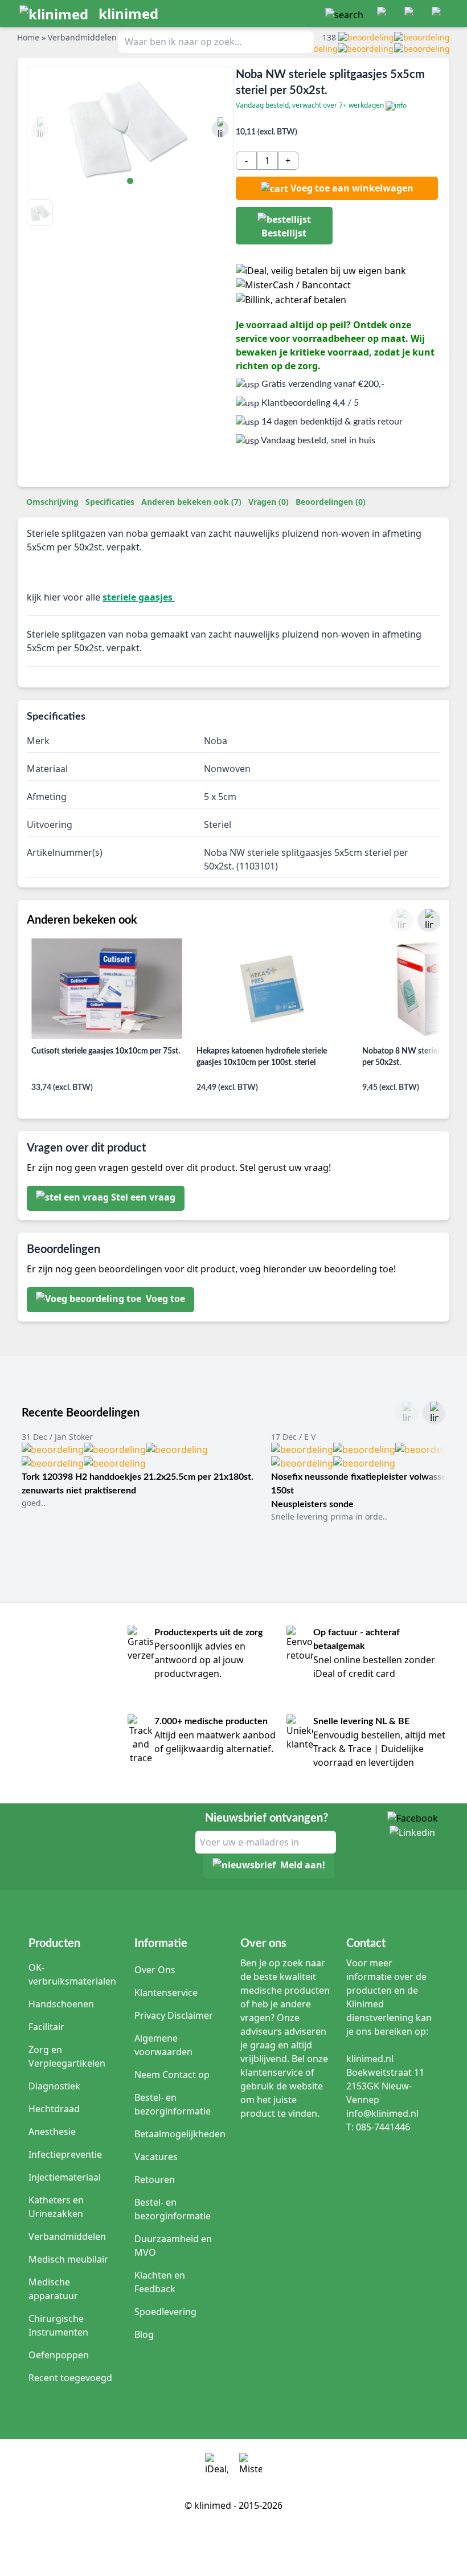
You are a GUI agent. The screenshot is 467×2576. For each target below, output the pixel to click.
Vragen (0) (269, 502)
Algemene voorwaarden (163, 2045)
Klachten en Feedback (160, 2282)
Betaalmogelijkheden (180, 2134)
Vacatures (156, 2157)
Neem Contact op (172, 2075)
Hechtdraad (54, 2109)
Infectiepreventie (65, 2154)
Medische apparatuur (53, 2289)
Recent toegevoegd (70, 2378)
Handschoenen (61, 2004)
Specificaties (110, 502)
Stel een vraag (143, 1197)
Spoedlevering (165, 2312)
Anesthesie (52, 2132)
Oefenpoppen (59, 2355)
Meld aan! (303, 1865)
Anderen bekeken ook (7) (191, 502)
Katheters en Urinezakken (56, 2207)
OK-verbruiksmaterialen (72, 1974)
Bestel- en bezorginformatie (173, 2104)
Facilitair (46, 2027)
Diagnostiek (54, 2086)
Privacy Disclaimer (174, 2015)
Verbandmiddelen (67, 2236)
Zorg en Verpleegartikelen (67, 2056)
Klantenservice (166, 1993)
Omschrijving (52, 502)
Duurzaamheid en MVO (173, 2246)
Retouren (155, 2179)
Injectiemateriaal (65, 2177)
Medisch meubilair (68, 2259)
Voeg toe (164, 1299)
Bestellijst (284, 233)
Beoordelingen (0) (331, 502)
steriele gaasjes (139, 597)
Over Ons (155, 1970)
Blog (144, 2334)
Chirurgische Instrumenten (58, 2325)
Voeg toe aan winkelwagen (352, 188)
